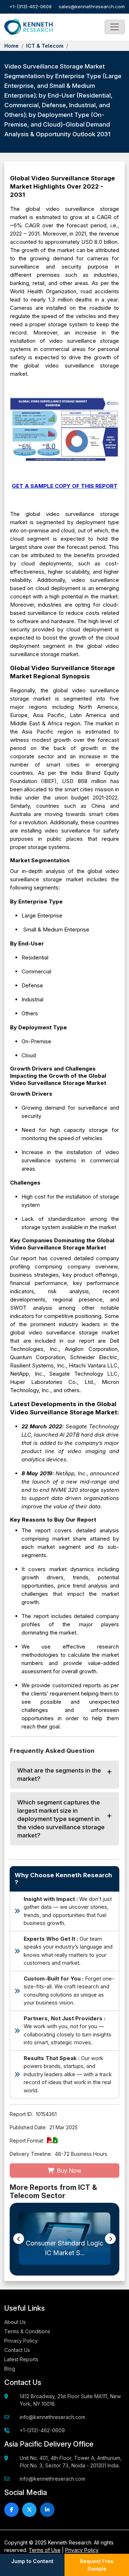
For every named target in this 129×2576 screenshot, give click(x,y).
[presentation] (19, 2239)
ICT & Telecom (45, 46)
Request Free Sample (97, 2565)
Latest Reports (21, 2359)
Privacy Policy (21, 2341)
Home (11, 46)
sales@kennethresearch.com (92, 6)
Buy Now (68, 2171)
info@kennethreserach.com (52, 2417)
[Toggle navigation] (115, 27)
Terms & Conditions (27, 2331)
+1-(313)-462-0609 (30, 6)
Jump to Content (32, 2561)
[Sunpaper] (28, 27)
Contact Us (17, 2350)
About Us (15, 2322)
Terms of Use (45, 2550)
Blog (10, 2369)
